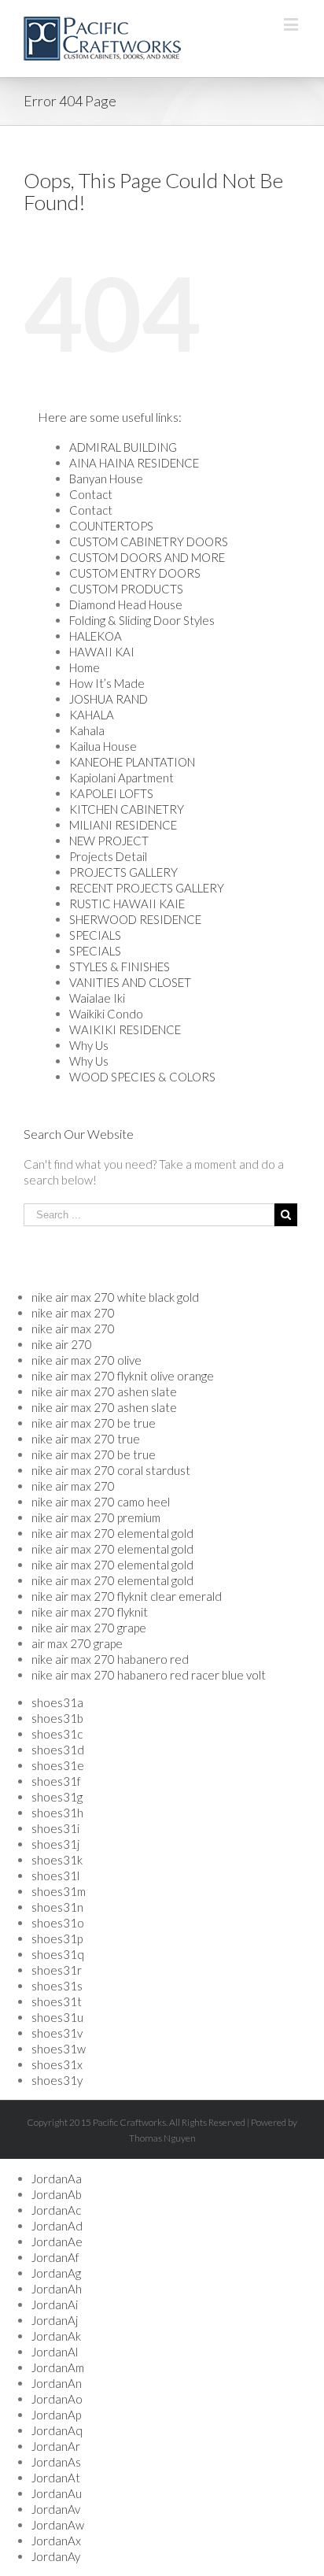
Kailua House (103, 746)
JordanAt (56, 2478)
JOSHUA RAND (109, 699)
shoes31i (55, 1828)
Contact (91, 494)
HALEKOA (96, 636)
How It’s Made (107, 683)
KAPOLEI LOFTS (111, 793)
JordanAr (56, 2446)
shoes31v (57, 2033)
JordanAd (57, 2226)
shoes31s (57, 1986)
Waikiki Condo (106, 1014)
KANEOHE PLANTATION (132, 762)
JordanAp (56, 2415)
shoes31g (57, 1797)
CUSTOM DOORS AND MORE (147, 557)
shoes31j (55, 1844)
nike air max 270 (73, 1313)
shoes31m (59, 1891)
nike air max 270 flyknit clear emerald (127, 1596)
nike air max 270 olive (87, 1360)
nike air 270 (62, 1344)
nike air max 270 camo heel (101, 1502)
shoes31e (58, 1765)
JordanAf (55, 2257)
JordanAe (57, 2242)
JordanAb (57, 2194)
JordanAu (57, 2493)
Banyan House (106, 479)
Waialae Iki (97, 998)
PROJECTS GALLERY (123, 872)
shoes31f (56, 1781)
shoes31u (57, 2017)
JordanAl (55, 2352)
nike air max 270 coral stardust (111, 1470)
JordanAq (57, 2430)
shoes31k (57, 1860)
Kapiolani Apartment (121, 778)
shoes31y (57, 2080)
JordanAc (56, 2210)
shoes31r (57, 1970)
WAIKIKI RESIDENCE (125, 1029)
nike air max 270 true (86, 1439)
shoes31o (58, 1923)
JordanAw (58, 2525)
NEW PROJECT (109, 841)
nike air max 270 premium (96, 1517)
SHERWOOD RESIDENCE (135, 919)
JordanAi (55, 2304)
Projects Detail (108, 856)
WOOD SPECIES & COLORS (142, 1077)
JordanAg (56, 2273)
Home (85, 667)
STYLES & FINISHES (120, 966)
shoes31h (57, 1813)
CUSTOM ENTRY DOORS (135, 573)
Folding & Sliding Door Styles (142, 620)
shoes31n (57, 1907)
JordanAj (55, 2320)
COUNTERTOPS (111, 526)
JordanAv (56, 2509)
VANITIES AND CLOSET (130, 982)
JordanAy (56, 2556)
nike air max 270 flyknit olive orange (123, 1376)
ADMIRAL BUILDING (123, 447)
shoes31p (57, 1938)
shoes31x (57, 2064)
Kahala (87, 730)
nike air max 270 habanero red (110, 1659)
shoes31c (57, 1734)
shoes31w (59, 2049)
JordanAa (57, 2179)
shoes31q (58, 1954)
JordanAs (56, 2462)
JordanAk (56, 2336)
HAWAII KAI (102, 652)
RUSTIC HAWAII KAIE (127, 904)
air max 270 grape (77, 1643)
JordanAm (58, 2367)
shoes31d (58, 1750)
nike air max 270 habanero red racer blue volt (149, 1675)
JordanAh (57, 2289)
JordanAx (56, 2541)
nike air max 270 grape (89, 1628)
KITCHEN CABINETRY (127, 809)
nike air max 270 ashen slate (104, 1391)
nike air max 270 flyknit (90, 1612)
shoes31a (57, 1702)
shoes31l (55, 1876)
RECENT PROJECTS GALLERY (147, 888)
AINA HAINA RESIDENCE (134, 463)
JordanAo (57, 2399)
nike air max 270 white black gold (115, 1297)
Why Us (89, 1045)
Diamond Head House (126, 604)
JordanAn (57, 2383)
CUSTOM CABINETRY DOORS (149, 541)
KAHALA (92, 715)
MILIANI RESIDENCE (123, 825)
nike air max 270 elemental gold (112, 1533)
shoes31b (57, 1718)
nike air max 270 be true (94, 1423)
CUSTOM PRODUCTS (126, 589)
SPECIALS (95, 935)
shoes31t (57, 2001)
